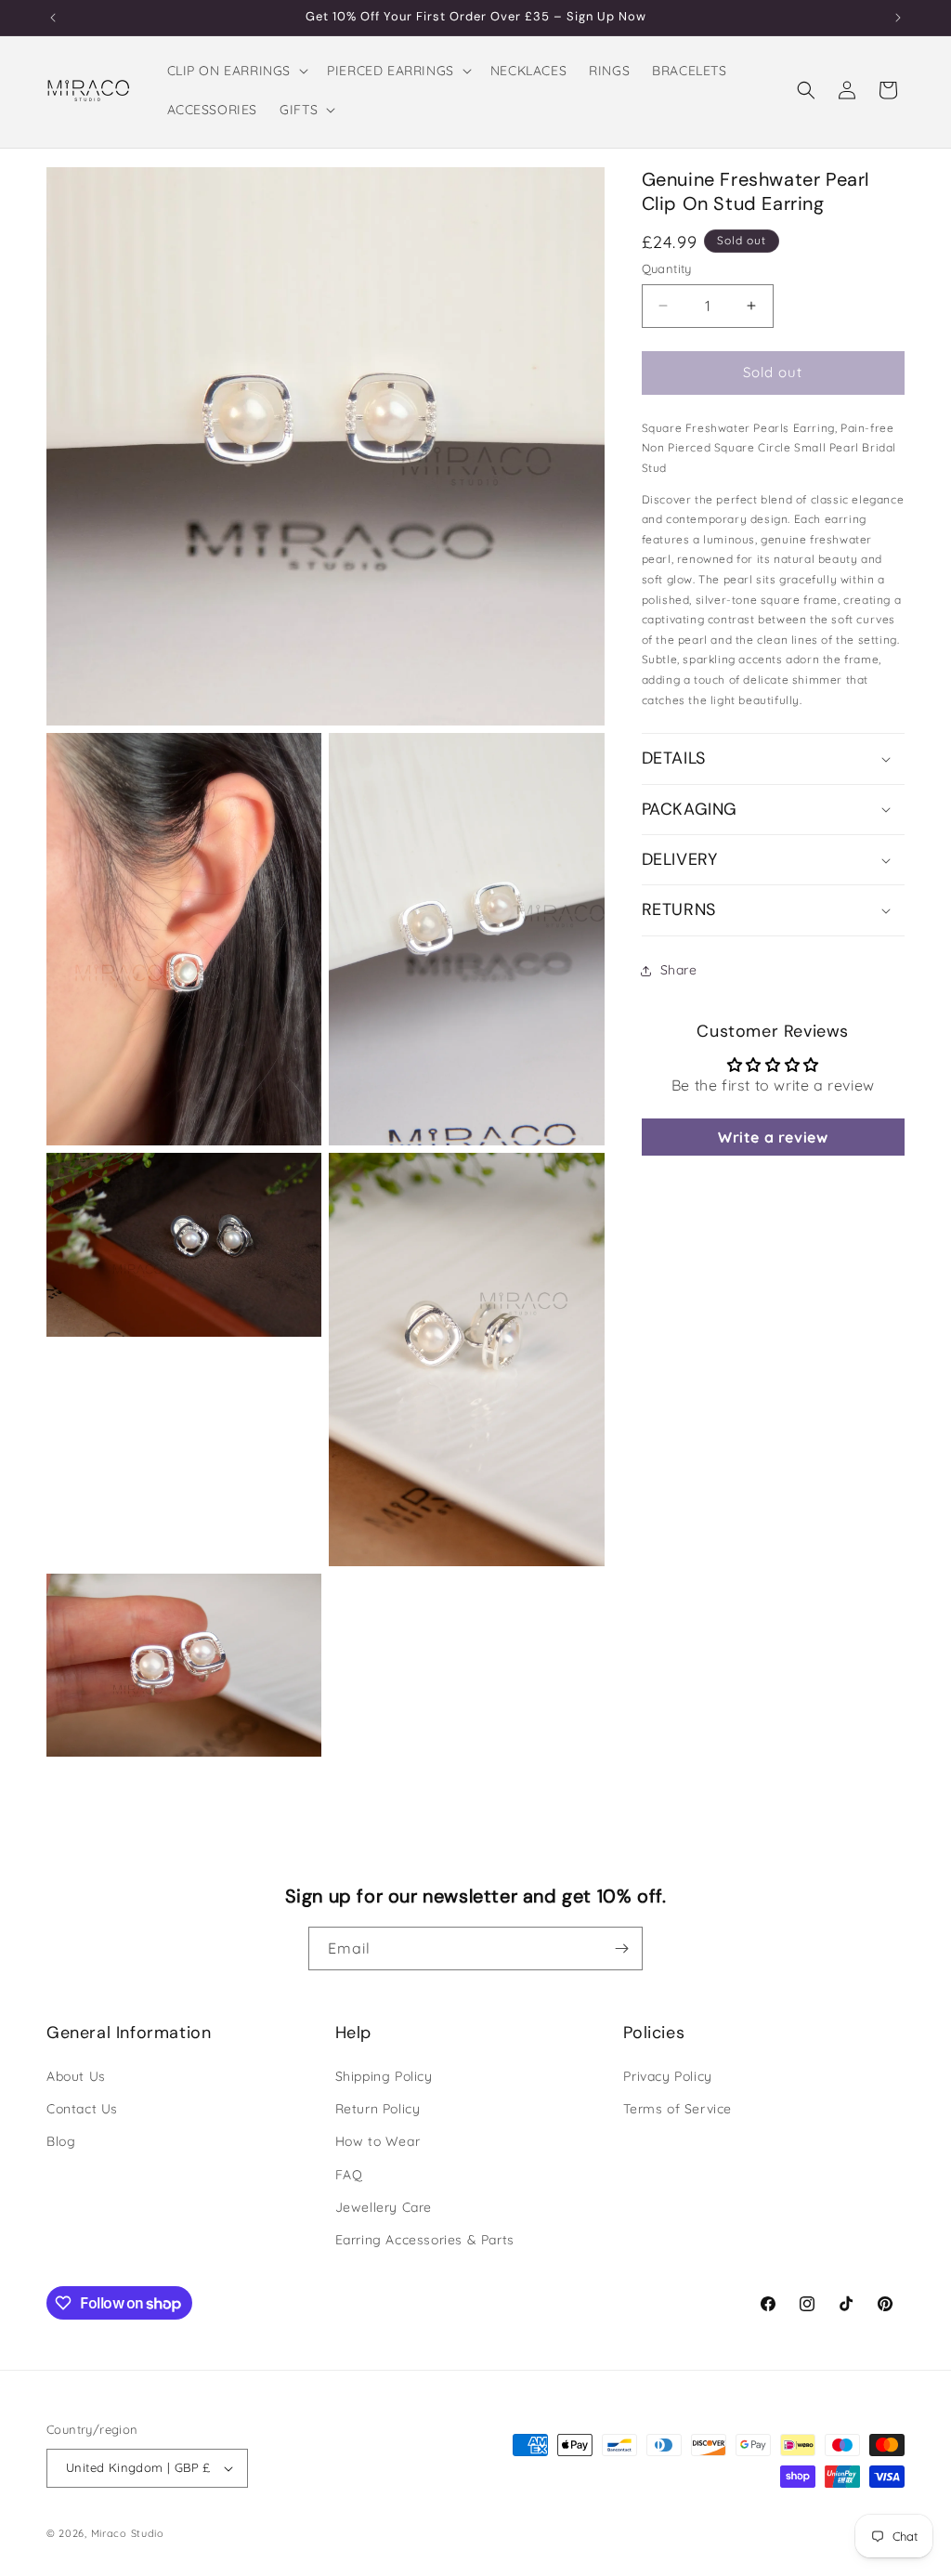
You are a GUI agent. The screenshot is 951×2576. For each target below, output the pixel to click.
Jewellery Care (384, 2207)
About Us (76, 2076)
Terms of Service (677, 2109)
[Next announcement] (898, 18)
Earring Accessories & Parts (425, 2240)
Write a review (773, 1137)
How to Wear (378, 2141)
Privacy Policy (667, 2076)
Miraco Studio (128, 2533)
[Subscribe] (621, 1948)
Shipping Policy (384, 2076)
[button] (236, 71)
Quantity (667, 268)
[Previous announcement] (53, 18)
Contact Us (82, 2109)
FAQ (349, 2175)
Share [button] (679, 970)
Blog (61, 2141)
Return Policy (378, 2109)
